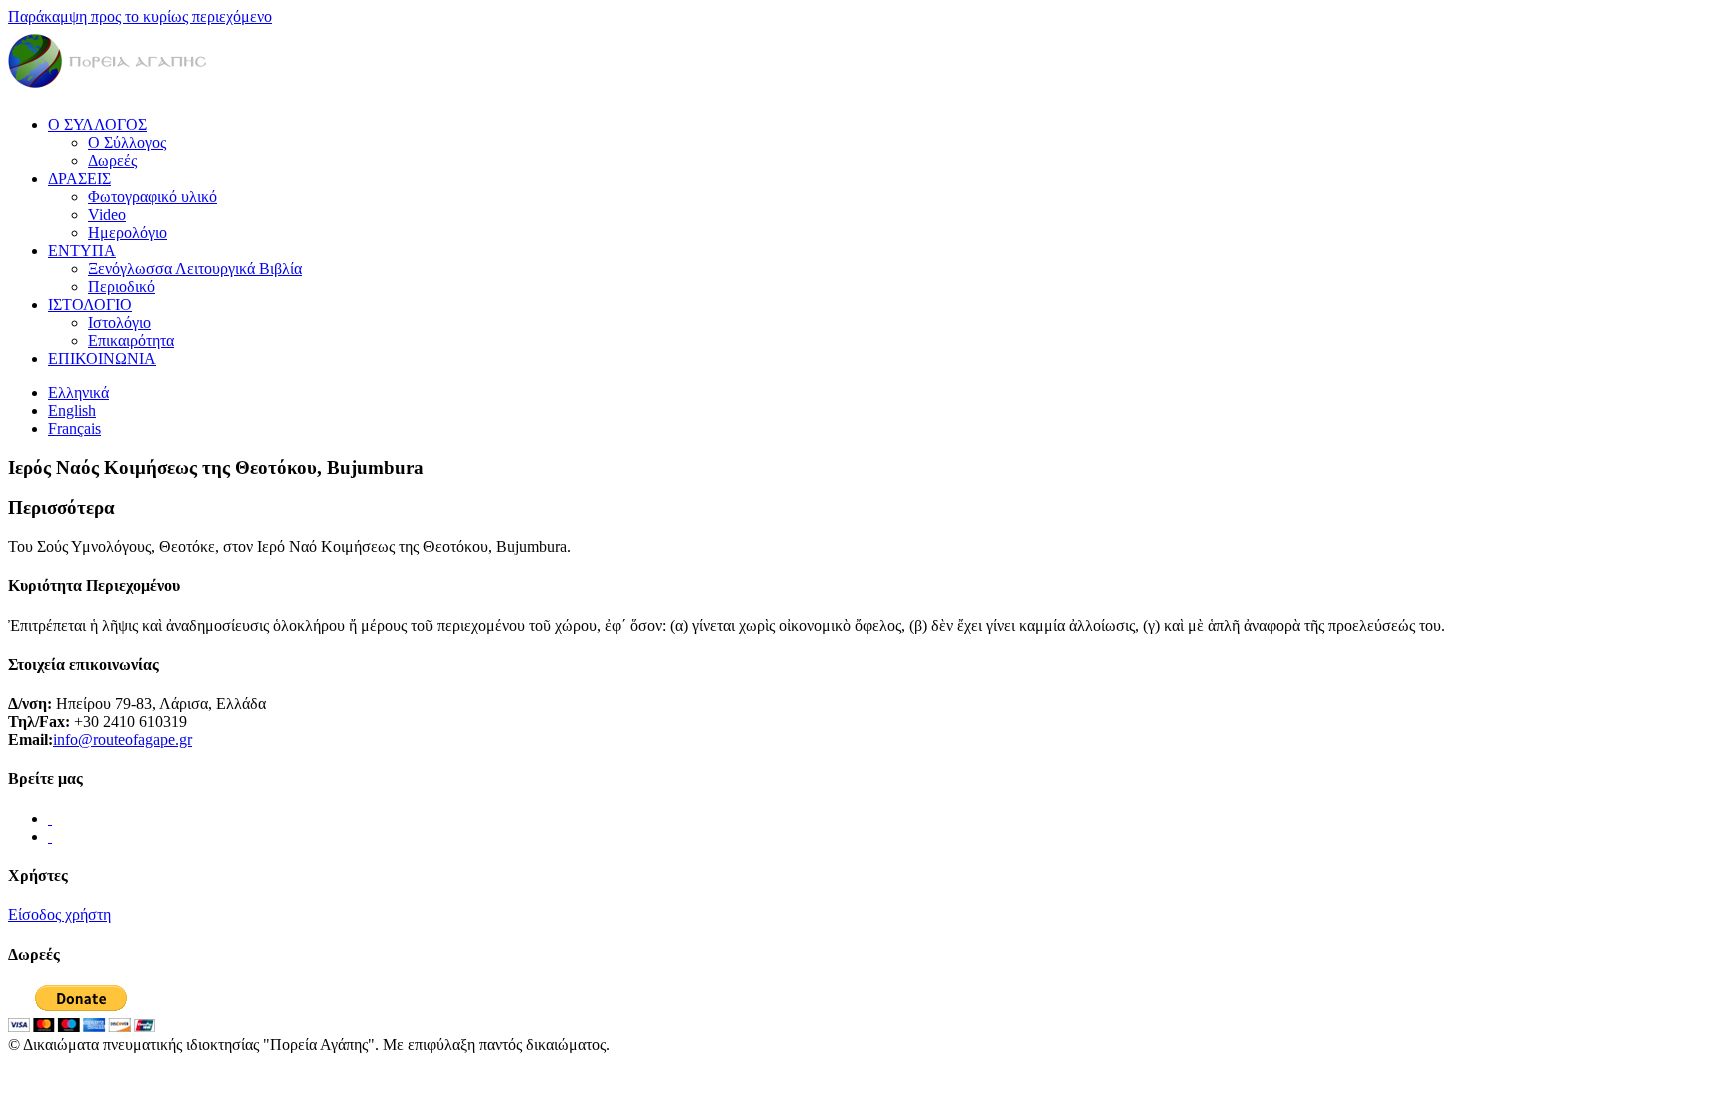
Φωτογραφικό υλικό (152, 196)
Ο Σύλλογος (127, 142)
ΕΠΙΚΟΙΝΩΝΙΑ (102, 358)
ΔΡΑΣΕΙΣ (79, 178)
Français (74, 428)
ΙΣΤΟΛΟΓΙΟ (90, 304)
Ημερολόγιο (127, 232)
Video (107, 214)
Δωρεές (112, 160)
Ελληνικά (78, 392)
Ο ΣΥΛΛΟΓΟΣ (97, 124)
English (72, 410)
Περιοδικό (121, 286)
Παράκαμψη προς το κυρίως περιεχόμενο (140, 16)
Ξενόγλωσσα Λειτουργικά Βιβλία (195, 268)
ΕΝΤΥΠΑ (82, 250)
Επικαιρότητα (131, 340)
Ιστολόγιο (119, 322)
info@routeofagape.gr (122, 739)
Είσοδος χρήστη (59, 914)
